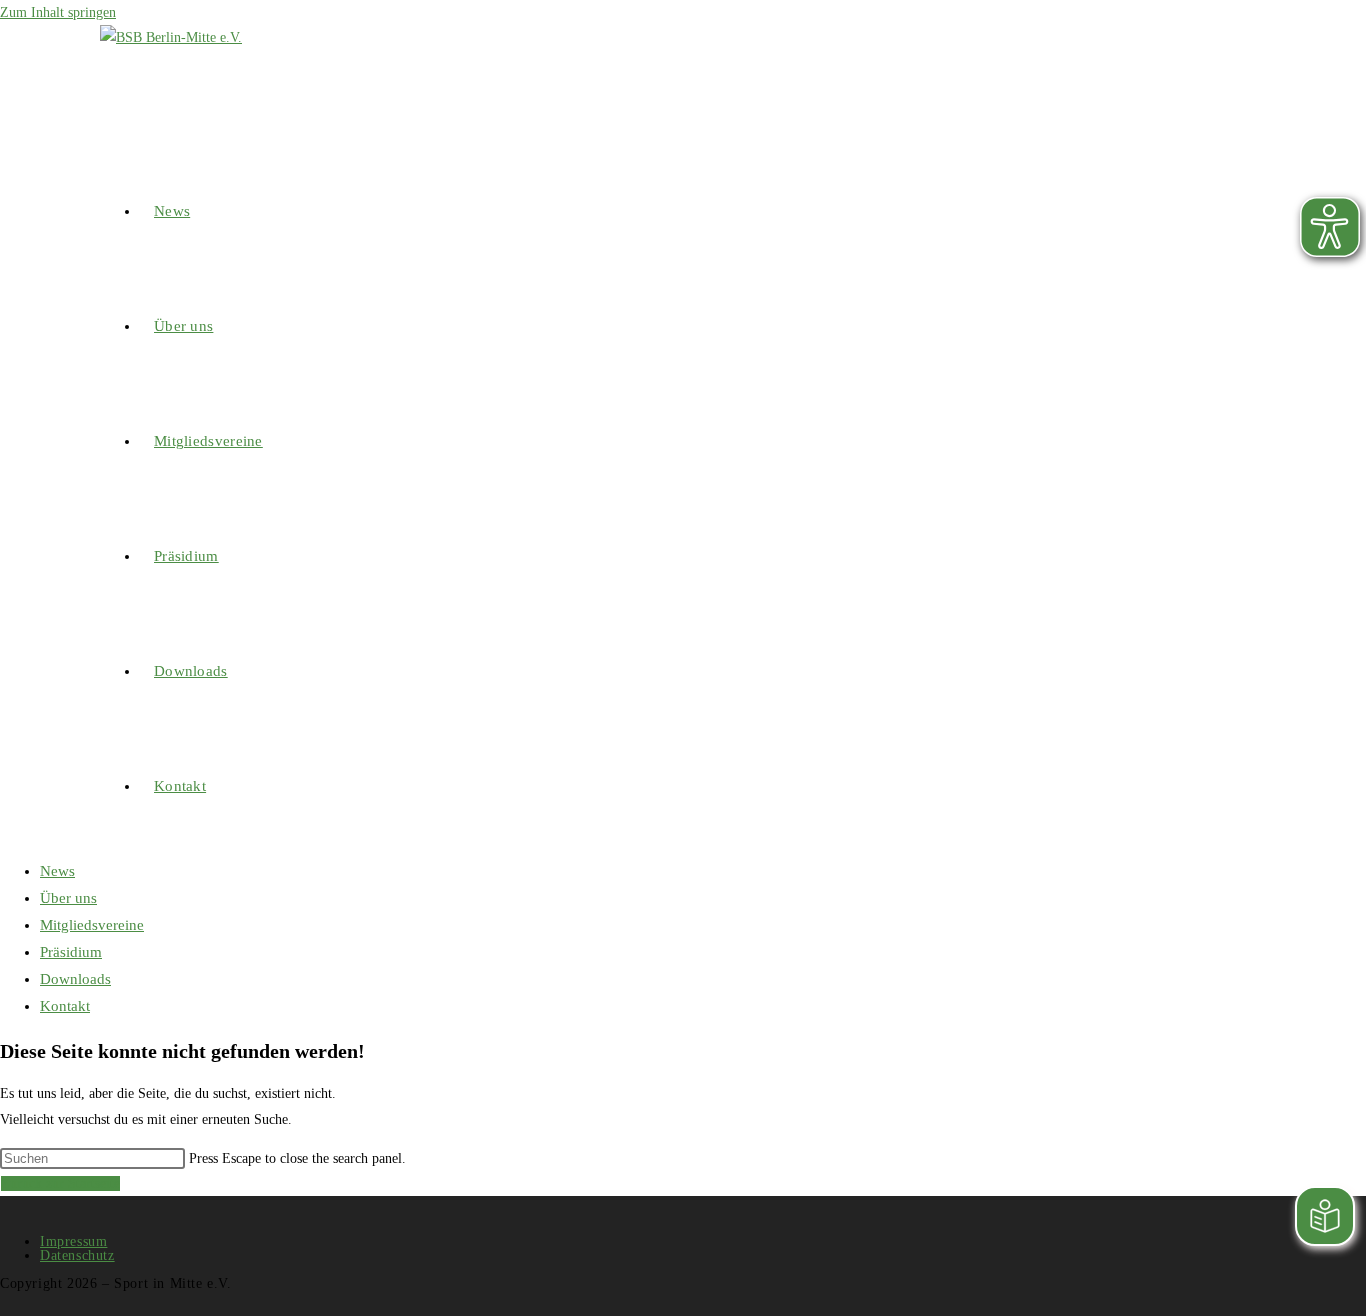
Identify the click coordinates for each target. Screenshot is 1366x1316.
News (57, 871)
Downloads (75, 979)
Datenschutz (77, 1255)
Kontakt (65, 1006)
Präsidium (71, 952)
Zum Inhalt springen (58, 12)
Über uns (68, 898)
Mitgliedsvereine (92, 925)
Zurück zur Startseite (60, 1183)
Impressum (73, 1241)
